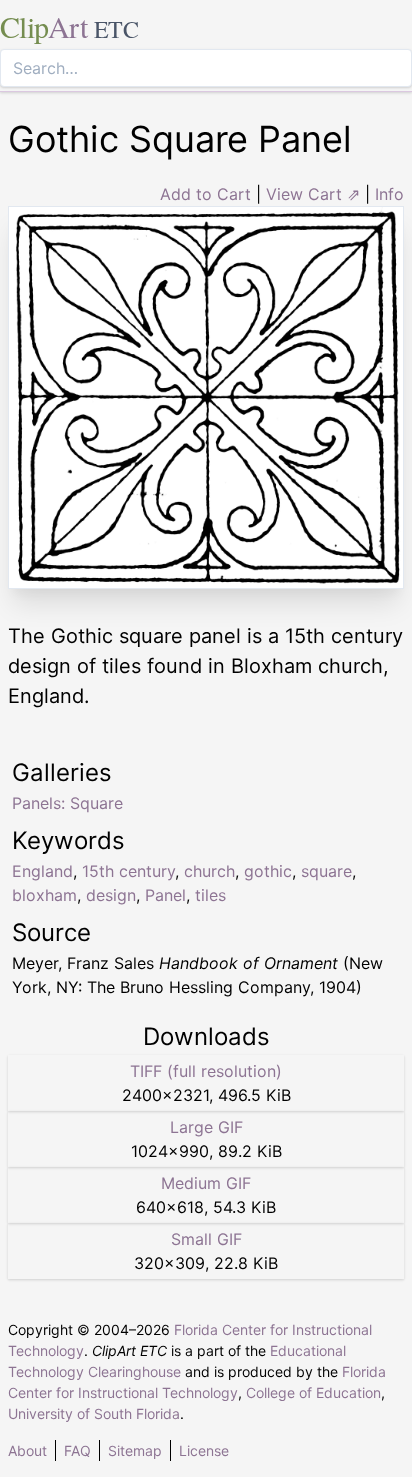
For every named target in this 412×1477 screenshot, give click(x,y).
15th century (128, 871)
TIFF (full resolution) (206, 1071)
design (111, 895)
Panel (165, 895)
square (326, 871)
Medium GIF (206, 1183)
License (204, 1450)
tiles (210, 895)
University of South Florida (94, 1413)
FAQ (77, 1450)
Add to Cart (205, 194)
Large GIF (206, 1127)
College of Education (313, 1392)
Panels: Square (67, 803)
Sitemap (135, 1450)
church (209, 871)
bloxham (44, 895)
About (27, 1450)
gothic (268, 871)
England (42, 871)
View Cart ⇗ (313, 194)
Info (389, 194)
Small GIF (206, 1239)
